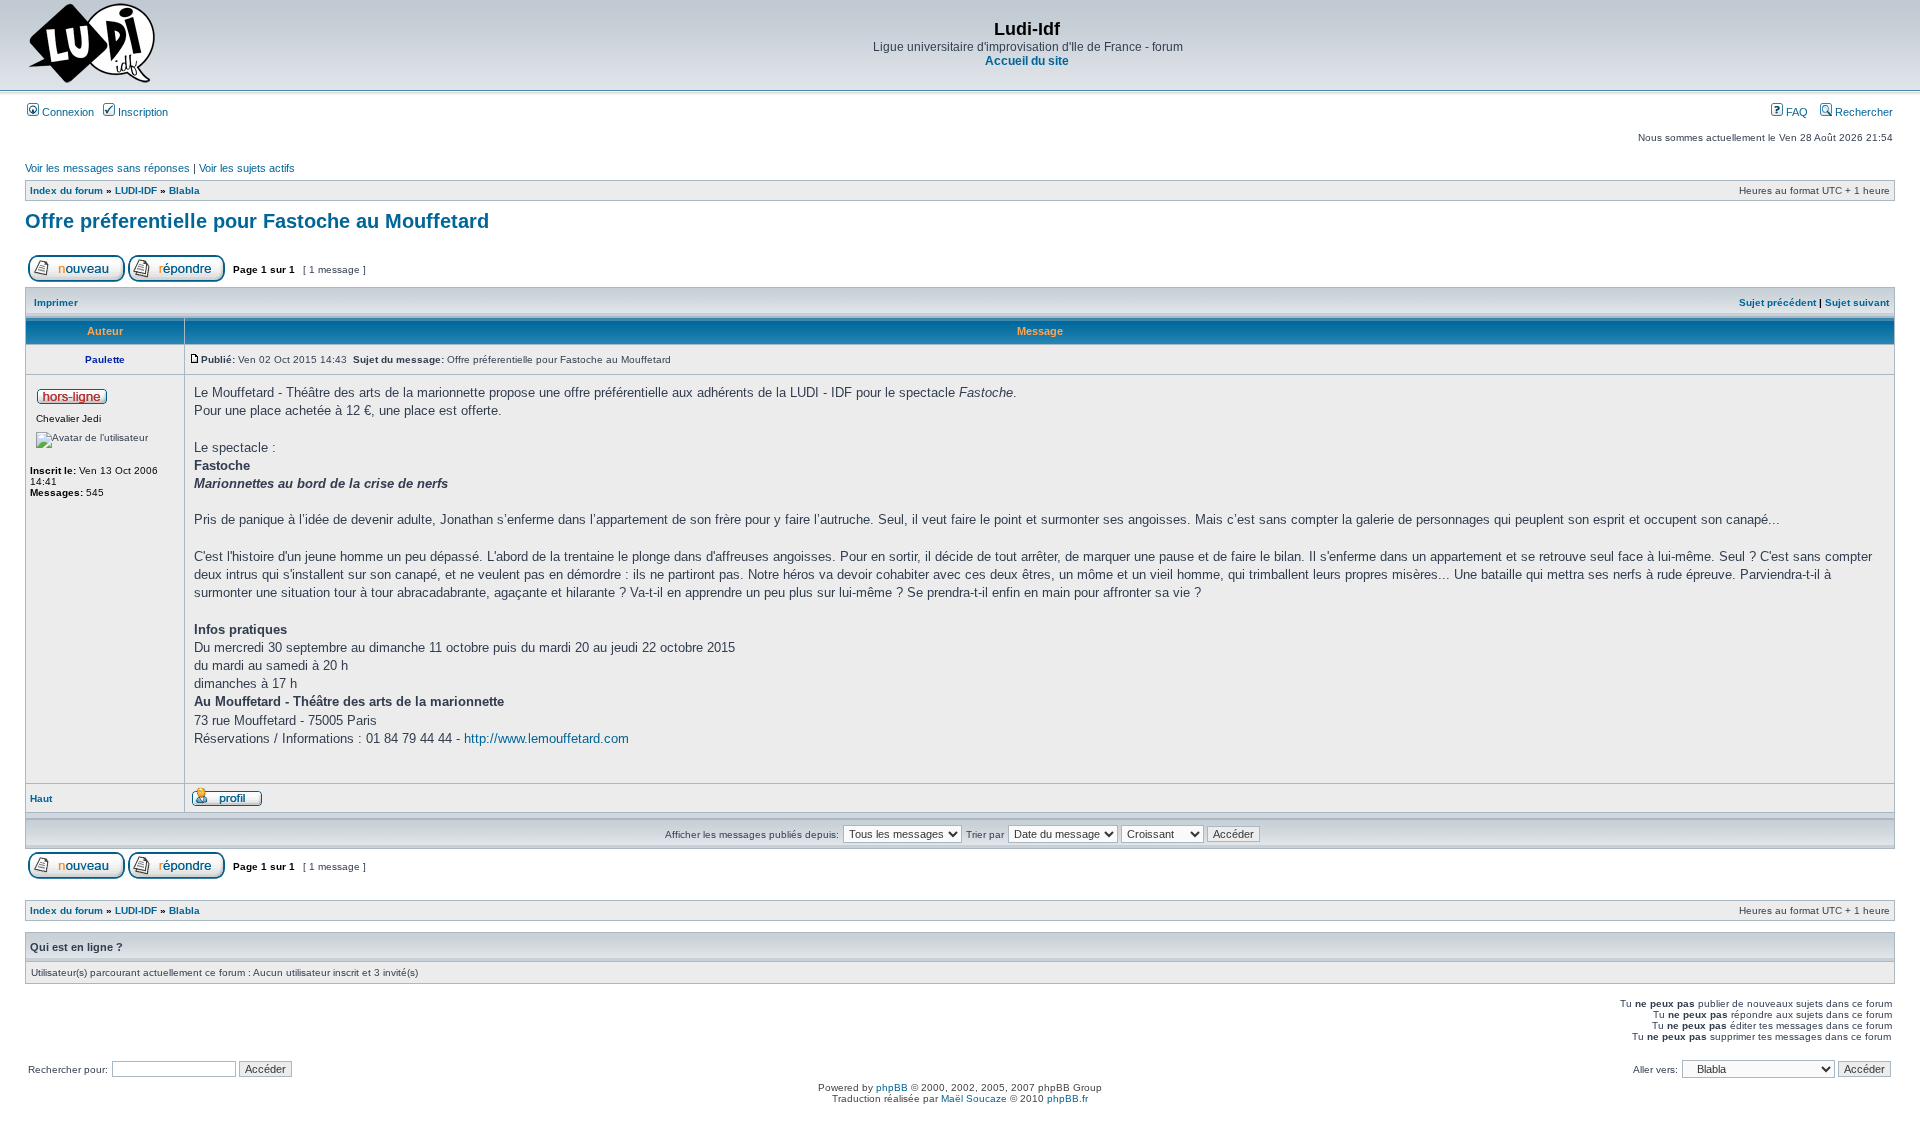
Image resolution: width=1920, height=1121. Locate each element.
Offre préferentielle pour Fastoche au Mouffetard (257, 221)
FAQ (1795, 112)
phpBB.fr (1067, 1098)
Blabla (184, 190)
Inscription (141, 112)
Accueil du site (1027, 61)
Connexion (66, 112)
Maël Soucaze (974, 1098)
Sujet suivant (1857, 302)
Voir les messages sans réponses (107, 168)
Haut (41, 798)
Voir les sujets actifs (247, 168)
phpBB (892, 1087)
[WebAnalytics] (960, 1115)
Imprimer (56, 302)
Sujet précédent (1777, 302)
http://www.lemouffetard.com (546, 738)
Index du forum (66, 190)
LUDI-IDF (136, 190)
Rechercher (1862, 112)
